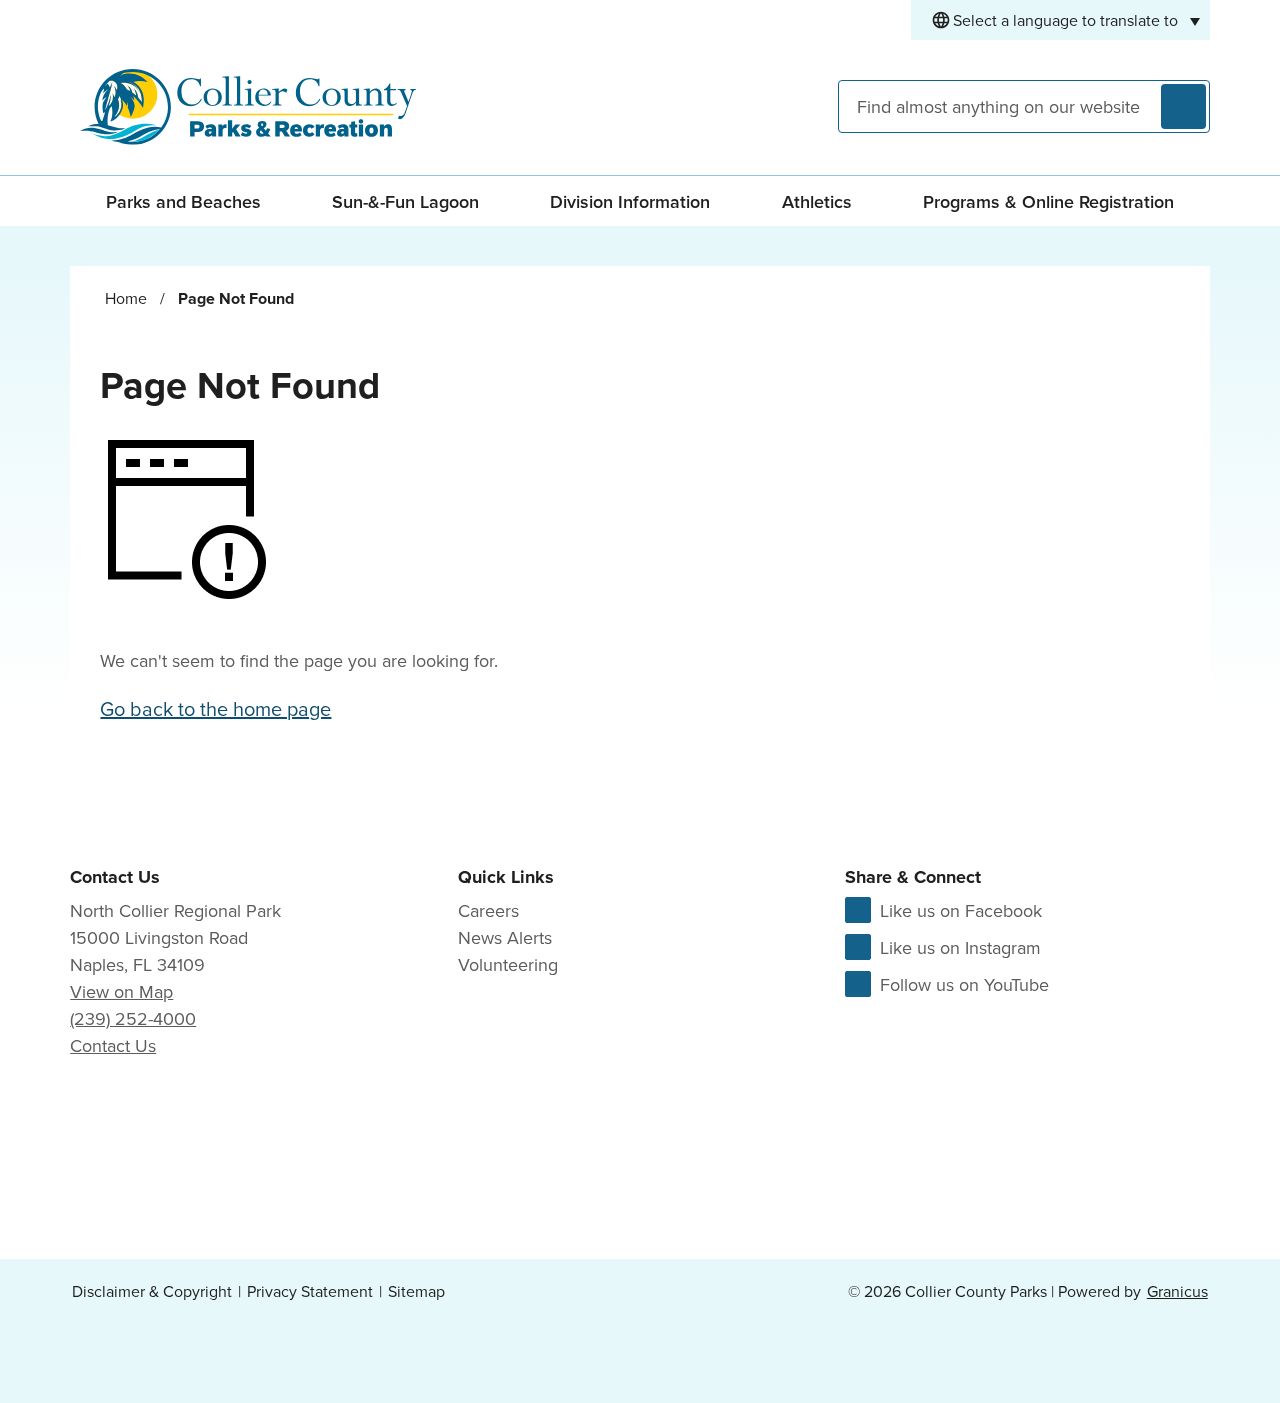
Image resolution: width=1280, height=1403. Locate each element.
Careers (488, 910)
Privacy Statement (310, 1291)
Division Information (630, 201)
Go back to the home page (215, 708)
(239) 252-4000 (133, 1018)
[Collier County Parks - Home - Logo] (248, 107)
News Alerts (505, 937)
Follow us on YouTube (964, 984)
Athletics (817, 201)
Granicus (1177, 1291)
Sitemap (416, 1291)
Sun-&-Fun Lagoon (405, 201)
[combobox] (1060, 20)
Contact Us (113, 1045)
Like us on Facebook (961, 910)
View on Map (121, 991)
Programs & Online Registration (1048, 201)
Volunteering (508, 964)
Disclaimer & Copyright (152, 1291)
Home (126, 298)
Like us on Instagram (960, 947)
